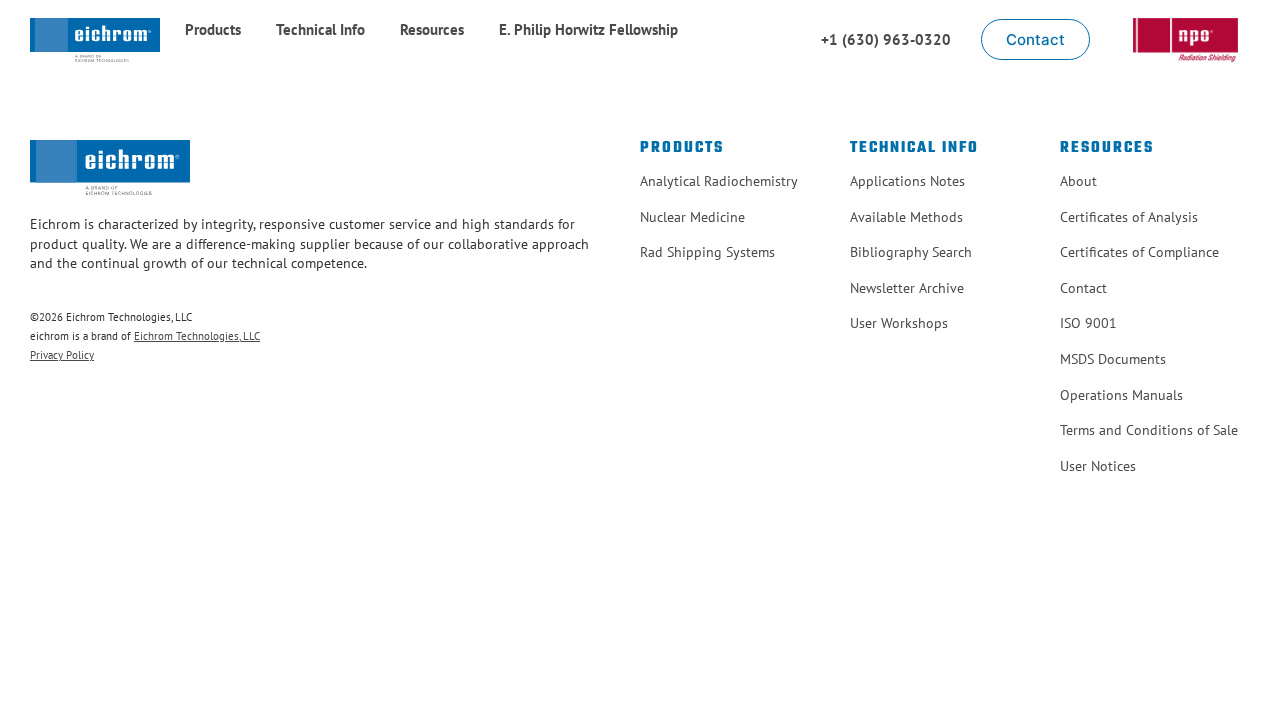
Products (213, 29)
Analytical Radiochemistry (719, 181)
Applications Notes (907, 181)
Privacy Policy (62, 355)
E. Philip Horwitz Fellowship (588, 29)
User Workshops (899, 323)
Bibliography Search (911, 252)
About (1078, 181)
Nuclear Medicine (692, 217)
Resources (432, 29)
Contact (1083, 288)
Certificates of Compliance (1139, 252)
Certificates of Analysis (1129, 217)
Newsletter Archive (907, 288)
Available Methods (906, 217)
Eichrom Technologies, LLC (197, 336)
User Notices (1098, 466)
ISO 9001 (1088, 323)
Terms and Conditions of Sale (1149, 430)
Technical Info (320, 29)
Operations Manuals (1121, 395)
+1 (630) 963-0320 (886, 39)
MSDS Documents (1113, 359)
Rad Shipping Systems (707, 252)
